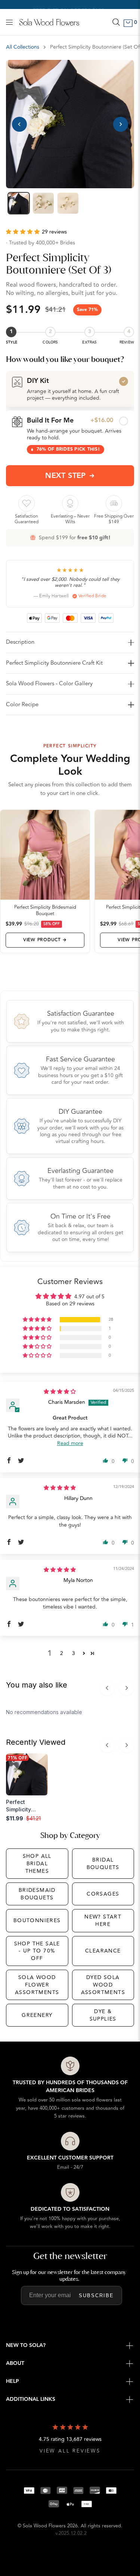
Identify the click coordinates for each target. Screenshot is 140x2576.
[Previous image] (19, 124)
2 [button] (62, 1653)
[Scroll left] (107, 1688)
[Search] (116, 22)
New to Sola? (26, 2345)
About (15, 2363)
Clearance (103, 1951)
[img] (60, 1392)
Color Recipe (22, 705)
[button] (24, 232)
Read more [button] (70, 1443)
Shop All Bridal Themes (37, 1863)
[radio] (70, 389)
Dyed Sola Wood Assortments (103, 1985)
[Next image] (121, 124)
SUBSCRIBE (96, 2295)
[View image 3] (68, 203)
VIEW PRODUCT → (45, 940)
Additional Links (31, 2399)
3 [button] (74, 1653)
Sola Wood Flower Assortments (37, 1985)
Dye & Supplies (103, 2015)
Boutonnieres (37, 1920)
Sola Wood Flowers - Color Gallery (49, 684)
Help (13, 2381)
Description (20, 642)
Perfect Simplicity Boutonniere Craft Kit (54, 663)
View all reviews (70, 2451)
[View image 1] (19, 203)
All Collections (23, 47)
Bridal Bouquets (103, 1864)
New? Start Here (103, 1920)
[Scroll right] (127, 1688)
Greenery (37, 2015)
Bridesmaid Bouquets (37, 1894)
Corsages (103, 1894)
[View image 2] (43, 203)
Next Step (66, 476)
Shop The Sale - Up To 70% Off (37, 1951)
